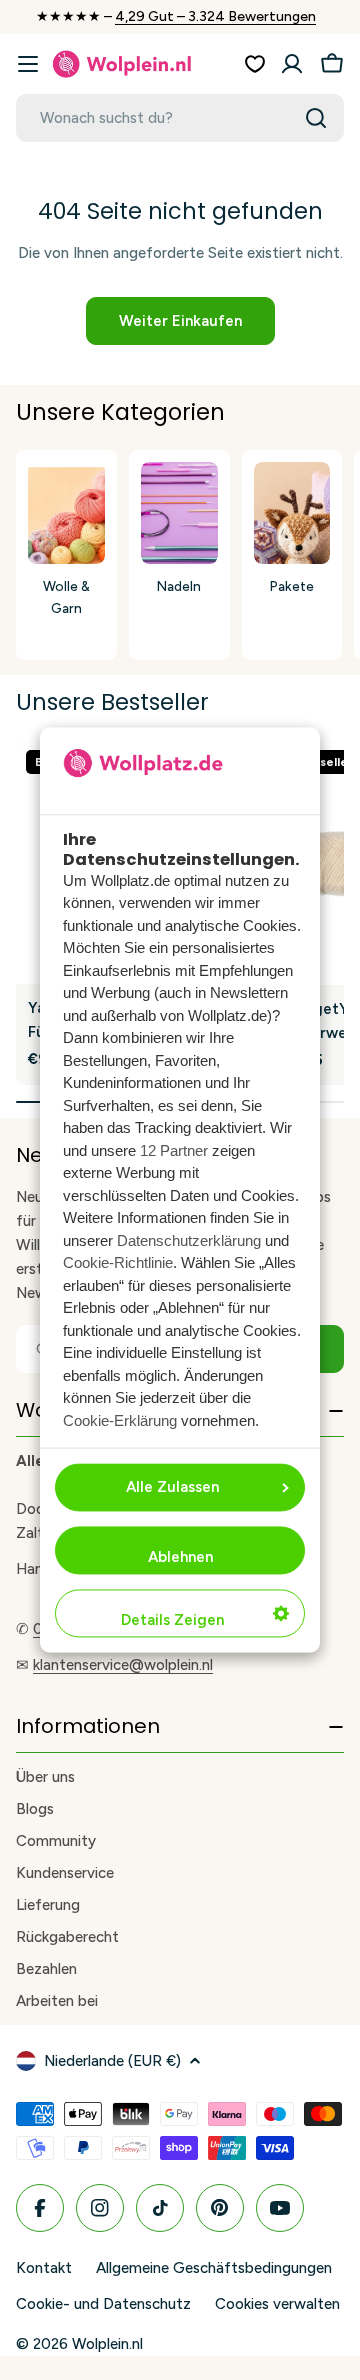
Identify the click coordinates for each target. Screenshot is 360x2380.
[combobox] (180, 118)
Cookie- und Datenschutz (103, 2304)
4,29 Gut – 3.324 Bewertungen (215, 16)
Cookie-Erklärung (120, 1420)
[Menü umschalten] (28, 64)
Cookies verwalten (277, 2304)
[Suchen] (316, 118)
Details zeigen (172, 1621)
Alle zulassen (172, 1488)
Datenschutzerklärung (189, 1240)
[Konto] (292, 64)
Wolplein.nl (107, 2344)
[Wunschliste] (255, 64)
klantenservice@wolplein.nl (123, 1665)
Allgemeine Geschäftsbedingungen (214, 2268)
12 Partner (174, 1150)
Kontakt (44, 2268)
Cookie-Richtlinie (118, 1263)
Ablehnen (180, 1558)
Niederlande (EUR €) (112, 2061)
